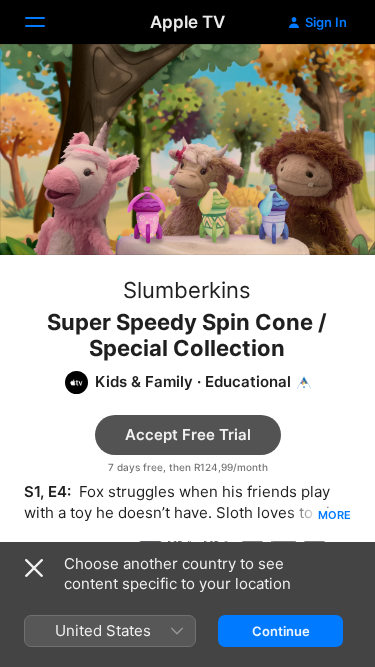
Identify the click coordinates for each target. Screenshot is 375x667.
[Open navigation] (47, 22)
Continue (281, 631)
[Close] (34, 568)
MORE (334, 515)
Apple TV (187, 22)
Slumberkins (187, 290)
